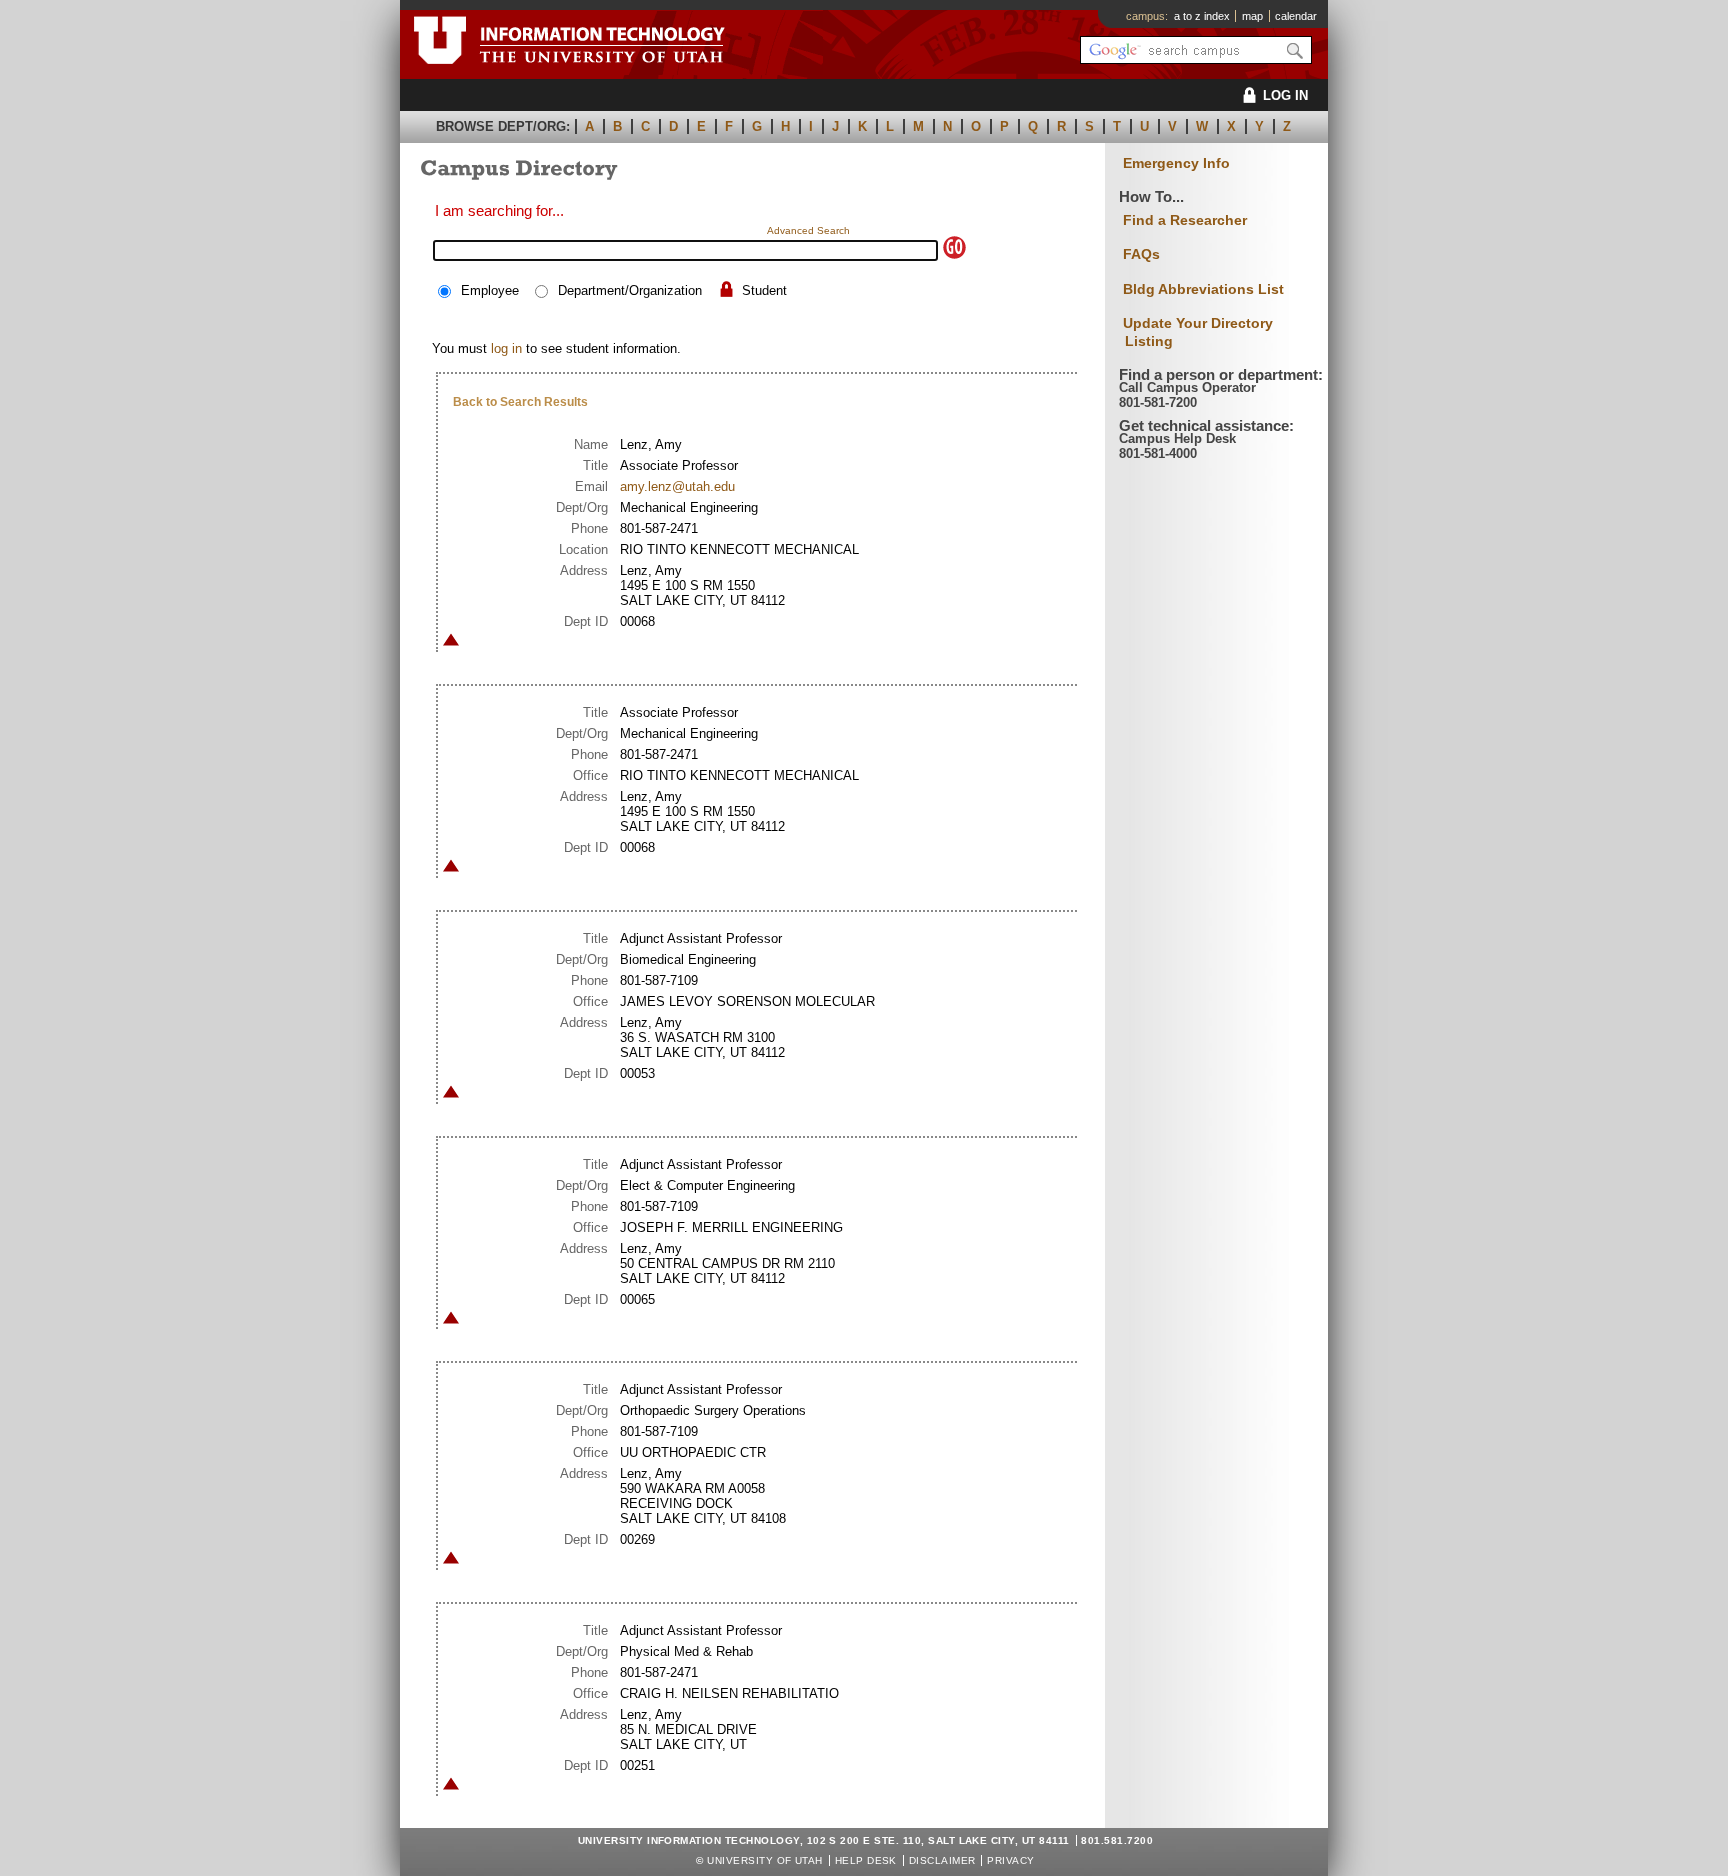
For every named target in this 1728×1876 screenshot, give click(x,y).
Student (764, 290)
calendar (1296, 16)
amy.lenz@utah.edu (677, 486)
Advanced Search (808, 230)
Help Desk (866, 1860)
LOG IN (1285, 95)
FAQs (1141, 254)
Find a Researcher (1185, 220)
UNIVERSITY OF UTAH (765, 1860)
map (1252, 16)
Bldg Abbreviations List (1203, 289)
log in (506, 348)
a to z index (1202, 16)
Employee (490, 290)
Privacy (1010, 1860)
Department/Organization (630, 290)
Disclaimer (942, 1860)
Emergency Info (1176, 163)
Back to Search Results (520, 402)
